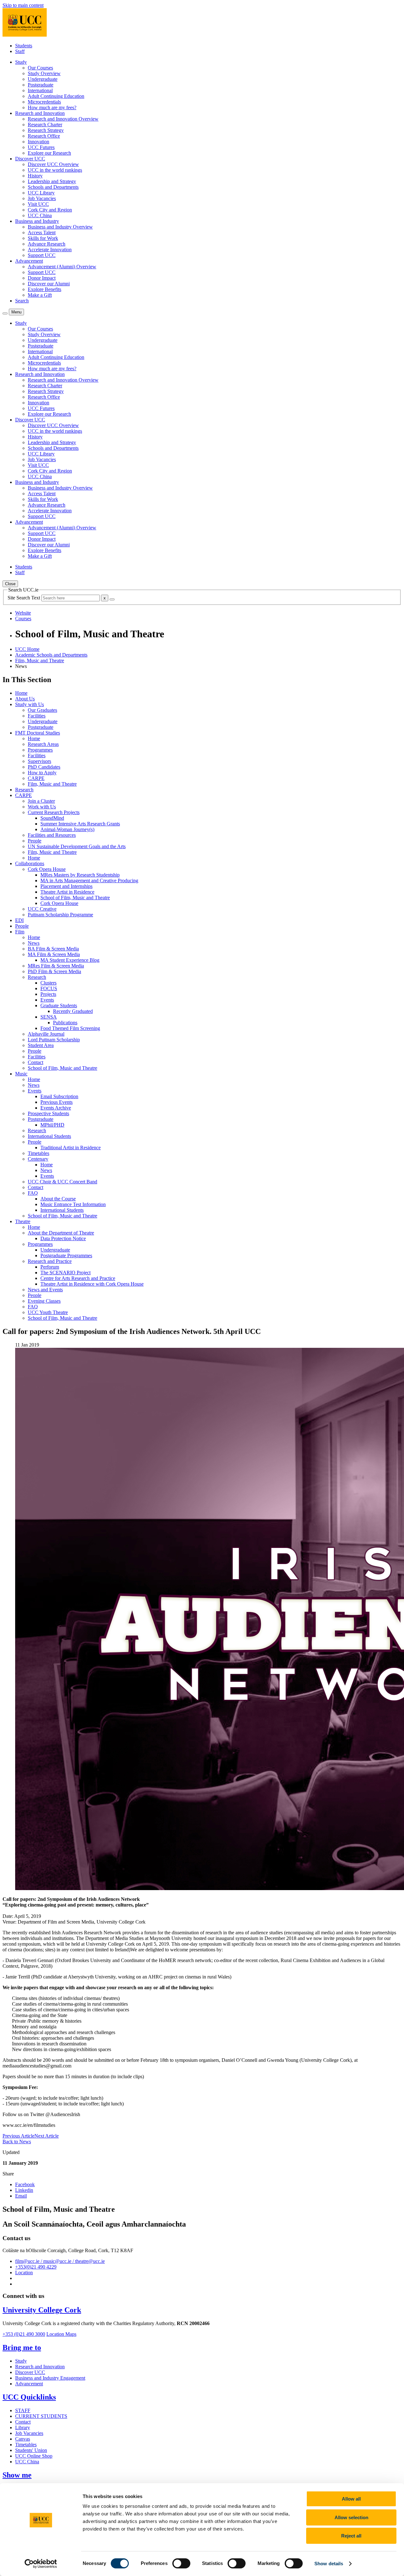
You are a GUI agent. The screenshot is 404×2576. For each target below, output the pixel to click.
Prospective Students (48, 1113)
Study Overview (44, 73)
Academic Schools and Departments (51, 655)
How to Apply (42, 773)
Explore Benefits (45, 289)
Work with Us (42, 807)
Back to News (17, 2142)
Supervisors (39, 761)
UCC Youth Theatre (48, 1312)
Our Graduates (42, 710)
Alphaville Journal (46, 1034)
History (35, 176)
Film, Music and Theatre (40, 660)
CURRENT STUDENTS (41, 2416)
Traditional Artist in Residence (71, 1148)
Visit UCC (38, 204)
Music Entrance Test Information (73, 1204)
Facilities (37, 716)
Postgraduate (41, 85)
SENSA (49, 1017)
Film (20, 932)
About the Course (58, 1199)
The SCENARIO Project (65, 1273)
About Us (25, 699)
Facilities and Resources (52, 835)
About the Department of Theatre (61, 1233)
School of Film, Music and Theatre (75, 898)
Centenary (38, 1159)
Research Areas (43, 744)
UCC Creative (42, 909)
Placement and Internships (66, 886)
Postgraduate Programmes (66, 1255)
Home (21, 693)
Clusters (48, 983)
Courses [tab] (23, 619)
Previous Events (56, 1102)
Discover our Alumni (49, 284)
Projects (48, 994)
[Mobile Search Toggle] (5, 313)
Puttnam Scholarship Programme (60, 915)
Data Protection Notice (63, 1238)
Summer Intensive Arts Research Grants (80, 824)
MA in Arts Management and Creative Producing (89, 880)
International (40, 90)
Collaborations (30, 863)
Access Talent (42, 232)
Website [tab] (23, 613)
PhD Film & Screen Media (54, 971)
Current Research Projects (54, 812)
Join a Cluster (41, 801)
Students (24, 46)
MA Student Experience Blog (70, 960)
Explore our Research (49, 153)
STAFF (23, 2410)
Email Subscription (59, 1096)
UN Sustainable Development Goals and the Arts (77, 846)
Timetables (39, 1153)
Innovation (39, 142)
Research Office (44, 136)
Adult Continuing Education (56, 96)
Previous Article (18, 2136)
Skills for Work (43, 238)
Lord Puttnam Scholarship (54, 1040)
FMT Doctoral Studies (38, 733)
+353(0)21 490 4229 (36, 2267)
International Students (49, 1136)
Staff (20, 51)
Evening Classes (44, 1301)
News (34, 943)
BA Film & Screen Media (53, 949)
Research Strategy (46, 130)
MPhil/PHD (52, 1125)
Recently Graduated (73, 1011)
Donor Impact (42, 278)
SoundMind (52, 818)
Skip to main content (23, 5)
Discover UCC (30, 2372)
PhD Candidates (44, 767)
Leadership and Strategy (52, 181)
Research (24, 790)
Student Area (41, 1045)
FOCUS (49, 988)
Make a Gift (40, 295)
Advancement (29, 2384)
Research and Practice (50, 1261)
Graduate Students (59, 1005)
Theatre (23, 1221)
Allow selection (351, 2517)
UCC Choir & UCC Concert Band (62, 1182)
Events (47, 1000)
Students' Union (31, 2450)
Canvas (23, 2439)
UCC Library (41, 193)
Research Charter (45, 125)
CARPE (36, 778)
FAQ (33, 1193)
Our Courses (40, 68)
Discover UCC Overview (53, 164)
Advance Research (47, 244)
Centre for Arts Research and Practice (78, 1278)
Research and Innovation (40, 2367)
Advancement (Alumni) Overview (62, 267)
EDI (19, 920)
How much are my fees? (52, 107)
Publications (65, 1023)
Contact (36, 1062)
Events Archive (56, 1108)
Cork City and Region (50, 210)
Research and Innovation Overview (63, 119)
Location (24, 2273)
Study (21, 2361)
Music (21, 1074)
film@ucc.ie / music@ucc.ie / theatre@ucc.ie (60, 2261)
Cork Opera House (47, 869)
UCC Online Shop (34, 2456)
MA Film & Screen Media (54, 954)
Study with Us (30, 704)
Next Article (47, 2136)
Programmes (40, 750)
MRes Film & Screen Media (56, 966)
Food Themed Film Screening (70, 1028)
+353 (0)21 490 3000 (24, 2334)
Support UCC (42, 255)
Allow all (351, 2499)
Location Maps (61, 2334)
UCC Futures (41, 147)
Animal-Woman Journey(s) (67, 829)
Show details (329, 2564)
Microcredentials (44, 102)
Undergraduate (43, 79)
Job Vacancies (42, 198)
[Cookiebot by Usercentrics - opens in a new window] (41, 2564)
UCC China (40, 215)
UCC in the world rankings (55, 170)
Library (23, 2427)
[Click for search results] (112, 599)
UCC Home (27, 649)
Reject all (351, 2536)
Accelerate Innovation (50, 250)
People (35, 841)
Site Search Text (24, 598)
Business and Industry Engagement (50, 2378)
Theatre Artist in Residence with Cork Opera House (92, 1284)
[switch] (181, 2563)
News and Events (45, 1290)
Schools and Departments (53, 187)
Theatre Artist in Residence (67, 892)
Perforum (50, 1267)
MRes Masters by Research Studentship (80, 875)
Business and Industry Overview (60, 227)
